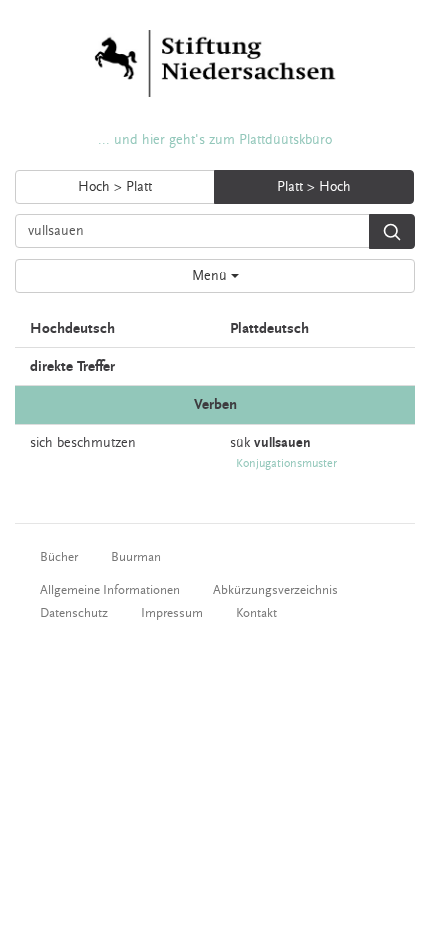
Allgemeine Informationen (110, 590)
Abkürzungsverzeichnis (275, 590)
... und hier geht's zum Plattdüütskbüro (215, 140)
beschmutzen (96, 443)
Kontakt (256, 613)
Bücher (59, 557)
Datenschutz (74, 613)
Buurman (136, 557)
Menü (211, 276)
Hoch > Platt (115, 187)
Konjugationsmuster (286, 463)
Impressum (172, 613)
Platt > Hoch (314, 187)
